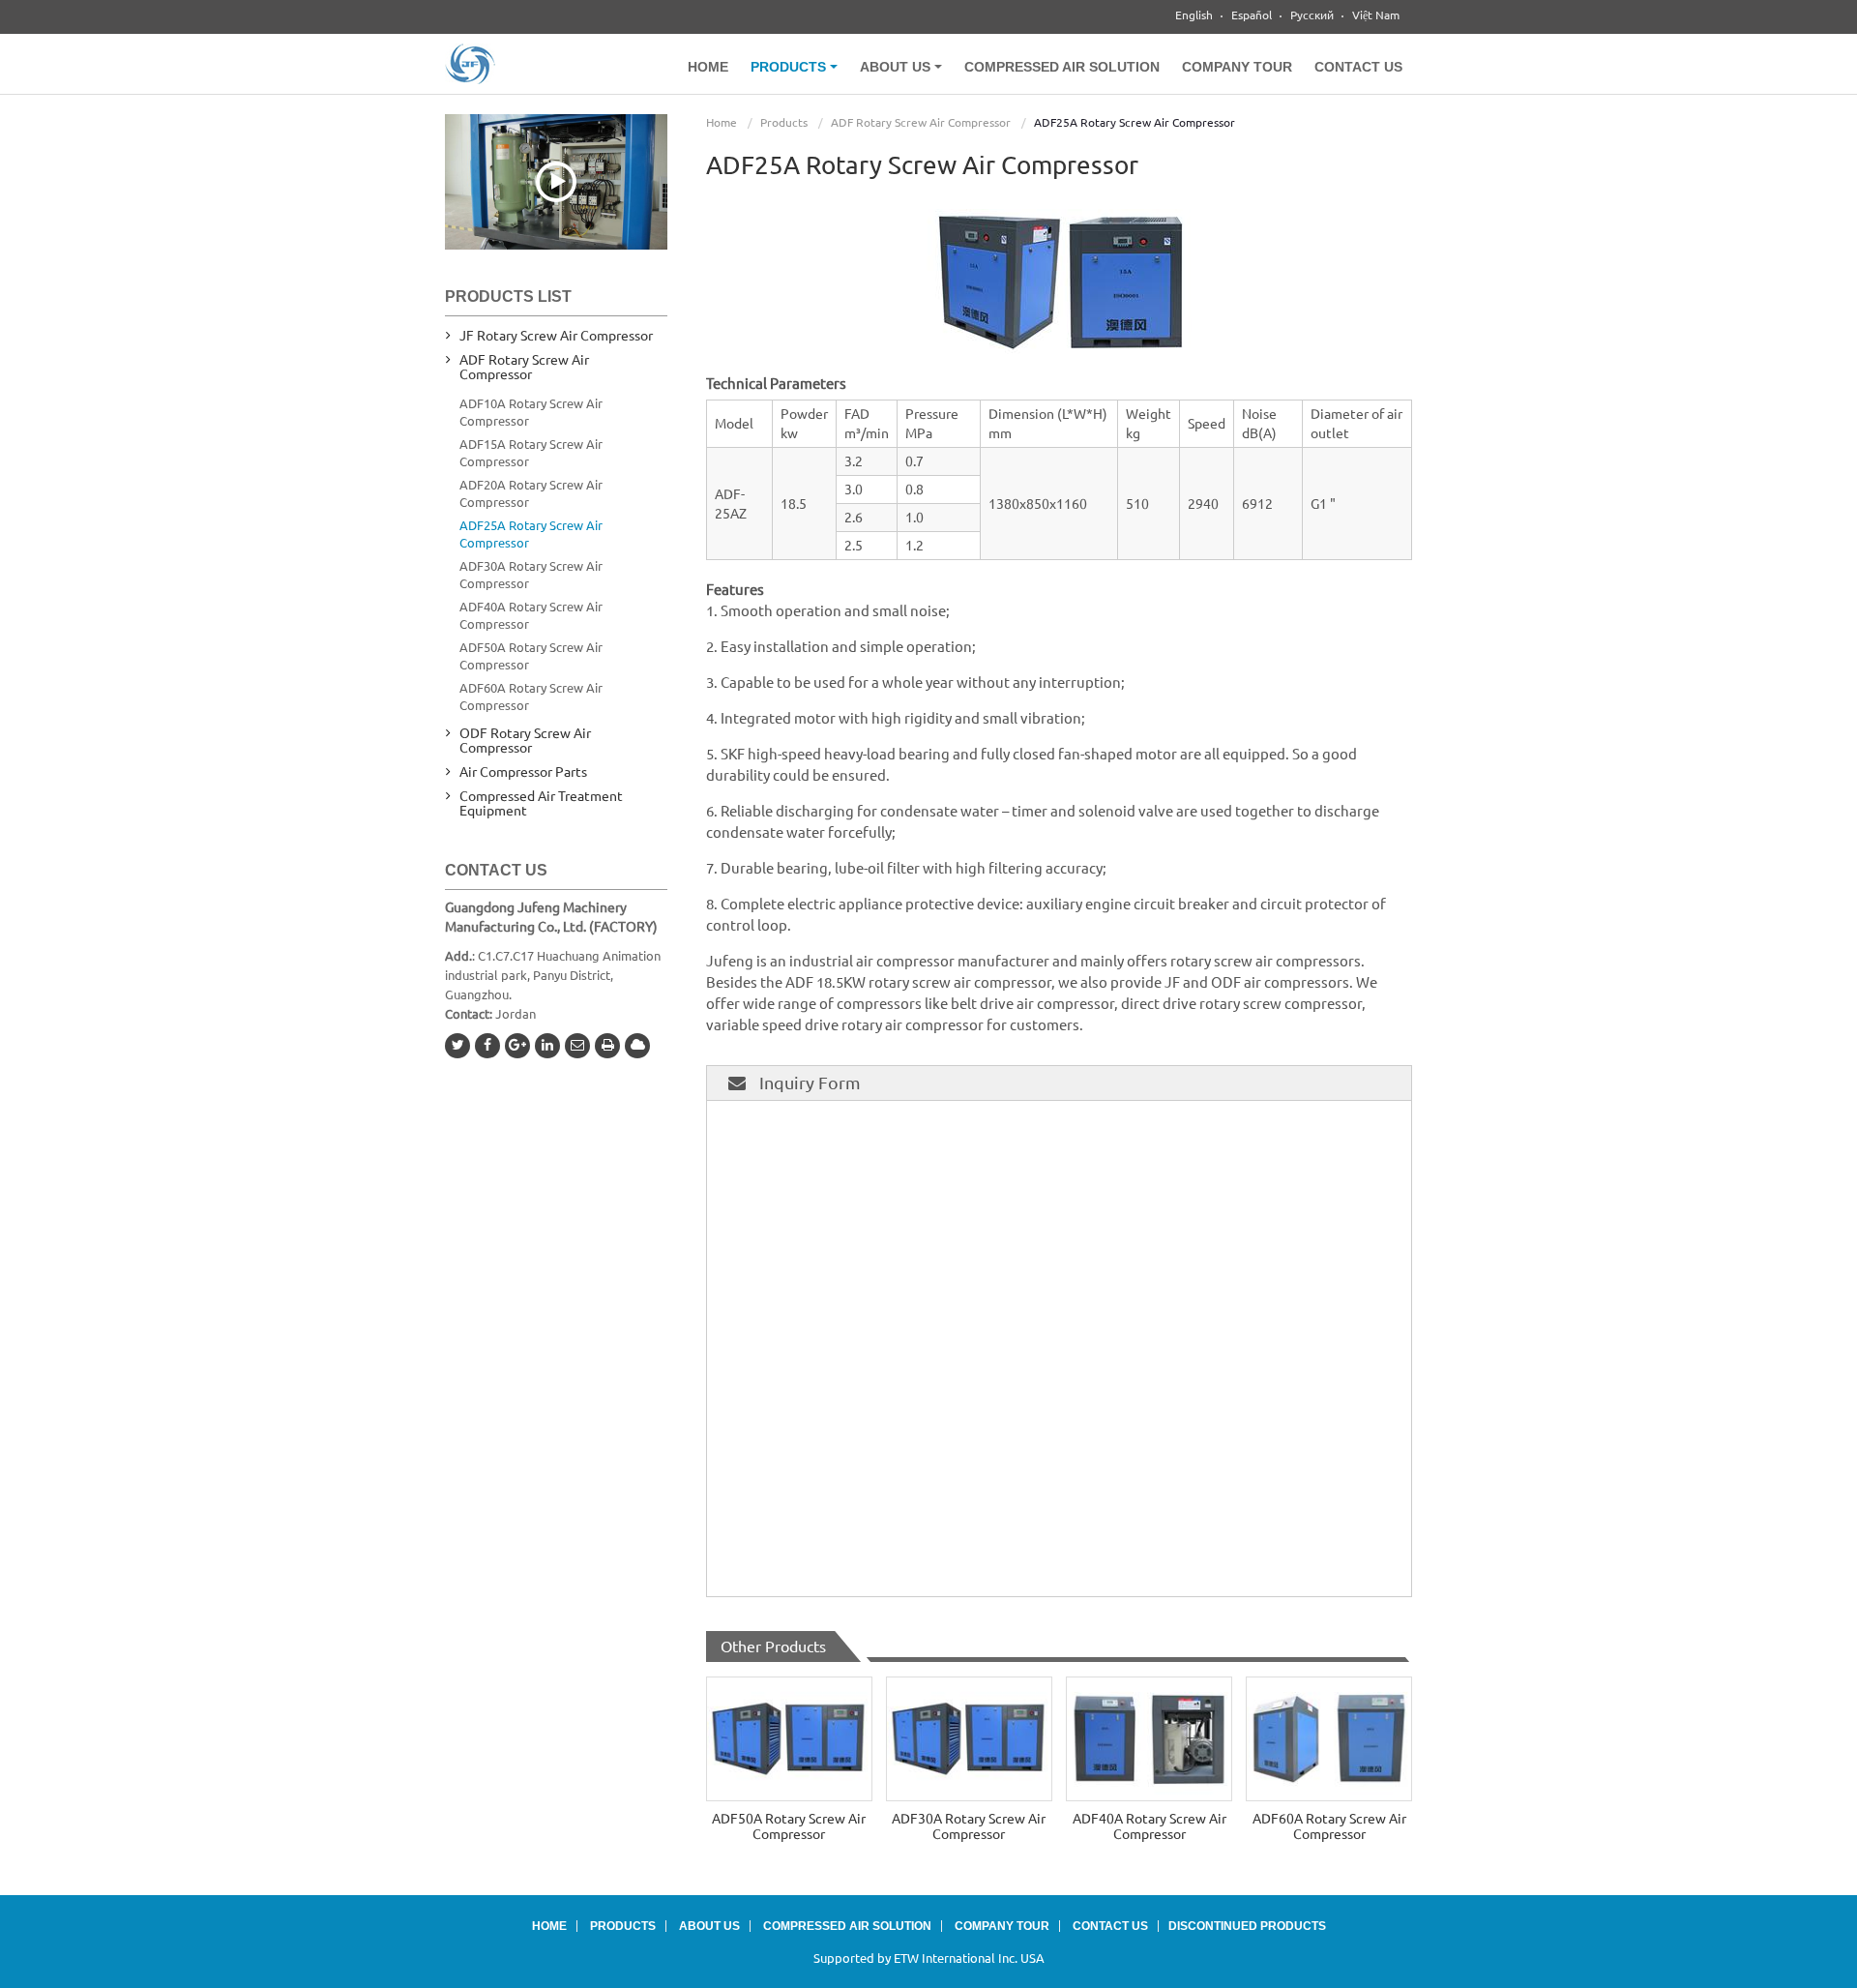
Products (784, 122)
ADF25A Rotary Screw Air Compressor (531, 534)
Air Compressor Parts (523, 772)
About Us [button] (897, 67)
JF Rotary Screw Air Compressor (556, 336)
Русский (1312, 15)
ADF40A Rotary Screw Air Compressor (1150, 1826)
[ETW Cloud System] (637, 1046)
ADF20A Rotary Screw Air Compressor (531, 493)
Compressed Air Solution (1062, 67)
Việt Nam (1376, 15)
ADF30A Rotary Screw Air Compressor (969, 1826)
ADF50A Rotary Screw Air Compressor (789, 1826)
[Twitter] (457, 1046)
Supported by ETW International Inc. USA (929, 1958)
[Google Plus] (517, 1046)
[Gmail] (577, 1046)
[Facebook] (487, 1046)
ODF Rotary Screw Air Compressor (525, 741)
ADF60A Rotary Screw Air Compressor (1329, 1826)
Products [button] (790, 67)
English (1194, 15)
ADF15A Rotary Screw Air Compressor (531, 453)
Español (1252, 15)
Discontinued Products (1247, 1926)
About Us (709, 1926)
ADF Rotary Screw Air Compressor (921, 122)
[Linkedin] (547, 1046)
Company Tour (1237, 67)
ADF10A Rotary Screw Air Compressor (531, 412)
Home (708, 67)
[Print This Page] (607, 1046)
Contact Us (1358, 67)
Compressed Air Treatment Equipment (541, 803)
